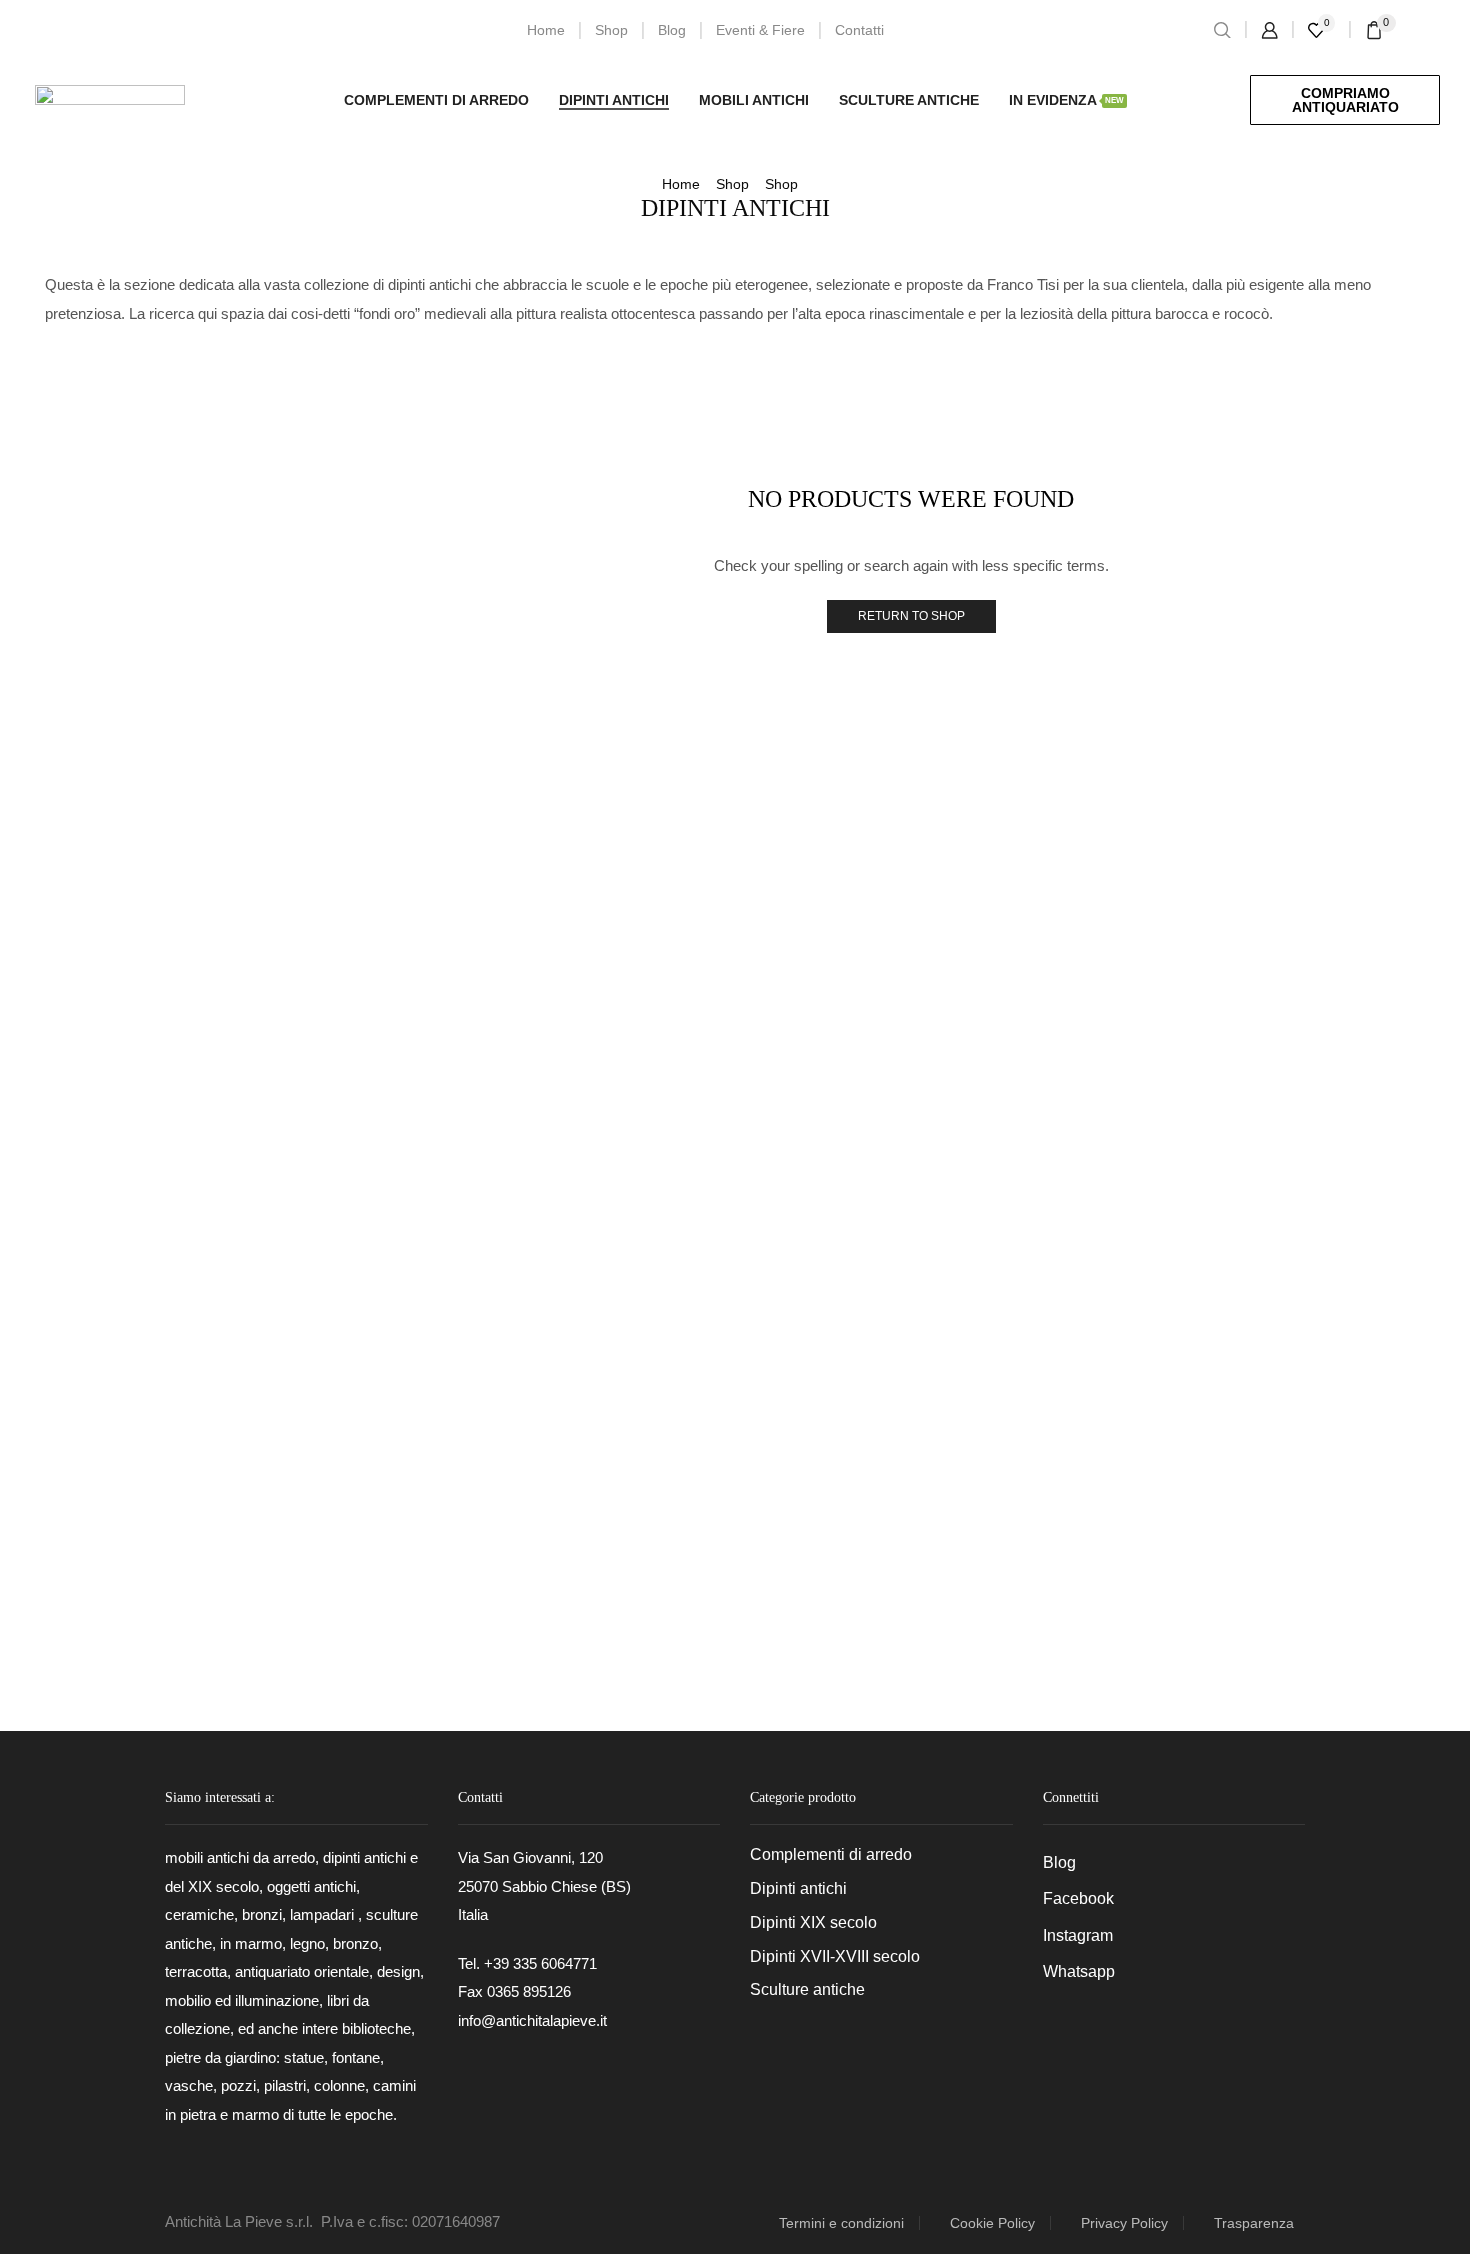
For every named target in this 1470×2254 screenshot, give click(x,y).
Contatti (859, 30)
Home (546, 30)
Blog (672, 30)
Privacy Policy (1124, 2223)
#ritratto (1363, 1638)
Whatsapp (1079, 1971)
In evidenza (1066, 100)
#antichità (1150, 1498)
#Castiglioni (1231, 1533)
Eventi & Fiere (760, 30)
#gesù (1237, 1568)
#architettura (1352, 1498)
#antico (1246, 1498)
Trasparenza (1254, 2223)
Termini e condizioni (841, 2223)
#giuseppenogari (1173, 1603)
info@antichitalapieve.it (532, 2020)
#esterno (1148, 1568)
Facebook (1078, 1898)
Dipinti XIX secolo (1168, 733)
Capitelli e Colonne (1172, 637)
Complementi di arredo (436, 100)
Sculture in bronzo (1170, 823)
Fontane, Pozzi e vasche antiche (1216, 668)
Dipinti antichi (614, 100)
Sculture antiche (909, 100)
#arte (1136, 1533)
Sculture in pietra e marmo (1197, 854)
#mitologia (1152, 1638)
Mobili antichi (754, 100)
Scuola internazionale (1192, 457)
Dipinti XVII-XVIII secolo (1187, 764)
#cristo (1332, 1533)
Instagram (1078, 1935)
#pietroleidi (1261, 1638)
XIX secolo (1260, 423)
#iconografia (1307, 1603)
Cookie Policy (992, 2223)
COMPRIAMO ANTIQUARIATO (1345, 100)
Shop (611, 30)
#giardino (1329, 1568)
